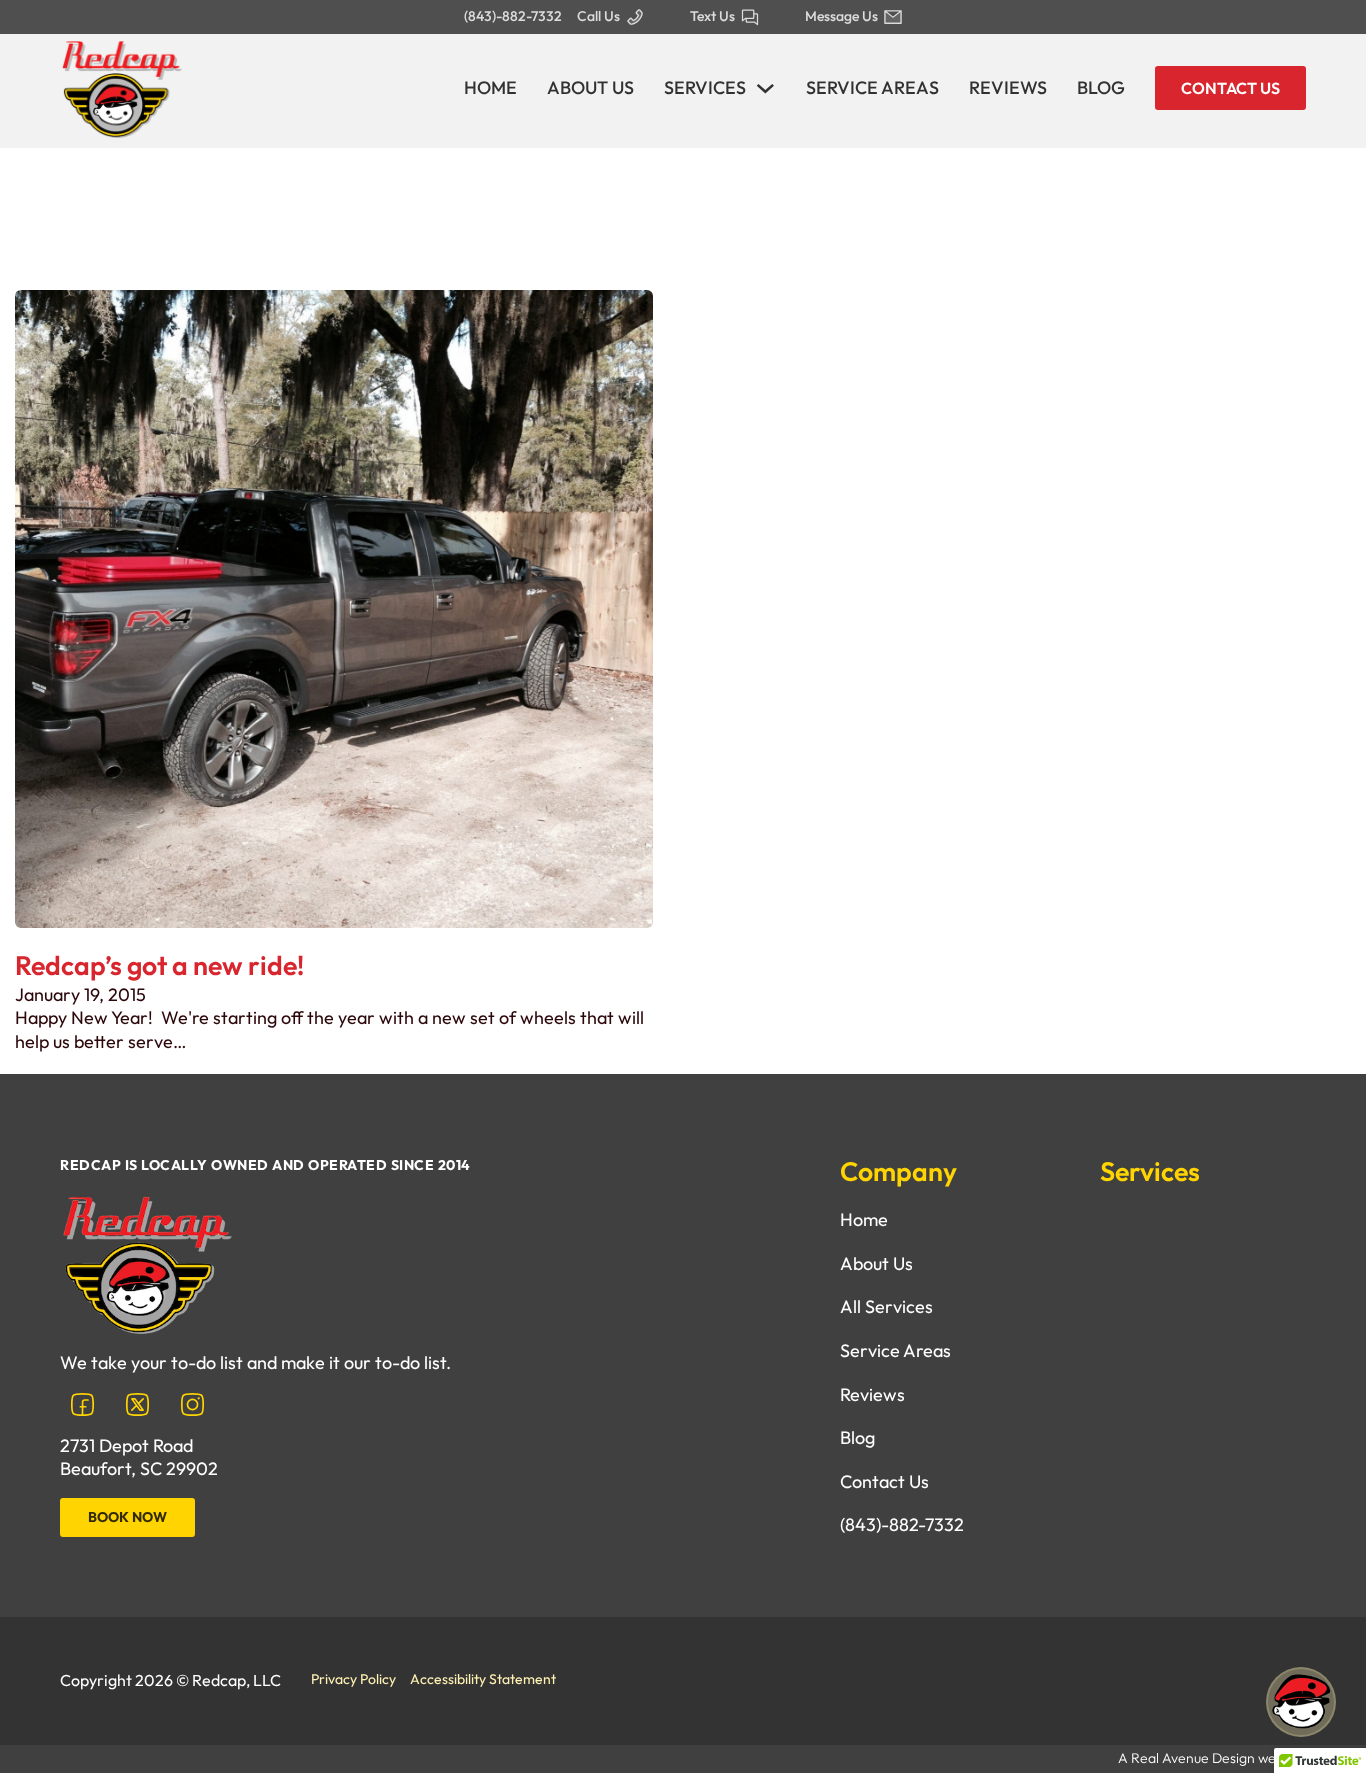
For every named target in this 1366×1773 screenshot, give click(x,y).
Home (490, 87)
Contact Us (1230, 88)
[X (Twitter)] (137, 1404)
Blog (1101, 87)
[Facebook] (82, 1404)
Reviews (1008, 87)
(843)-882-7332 (902, 1524)
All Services (886, 1306)
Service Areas (872, 87)
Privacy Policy (353, 1679)
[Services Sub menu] (765, 88)
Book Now (127, 1517)
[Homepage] (121, 85)
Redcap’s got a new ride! (159, 965)
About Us (590, 87)
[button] (1301, 1705)
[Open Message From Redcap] (1301, 1705)
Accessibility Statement (483, 1679)
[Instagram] (192, 1404)
